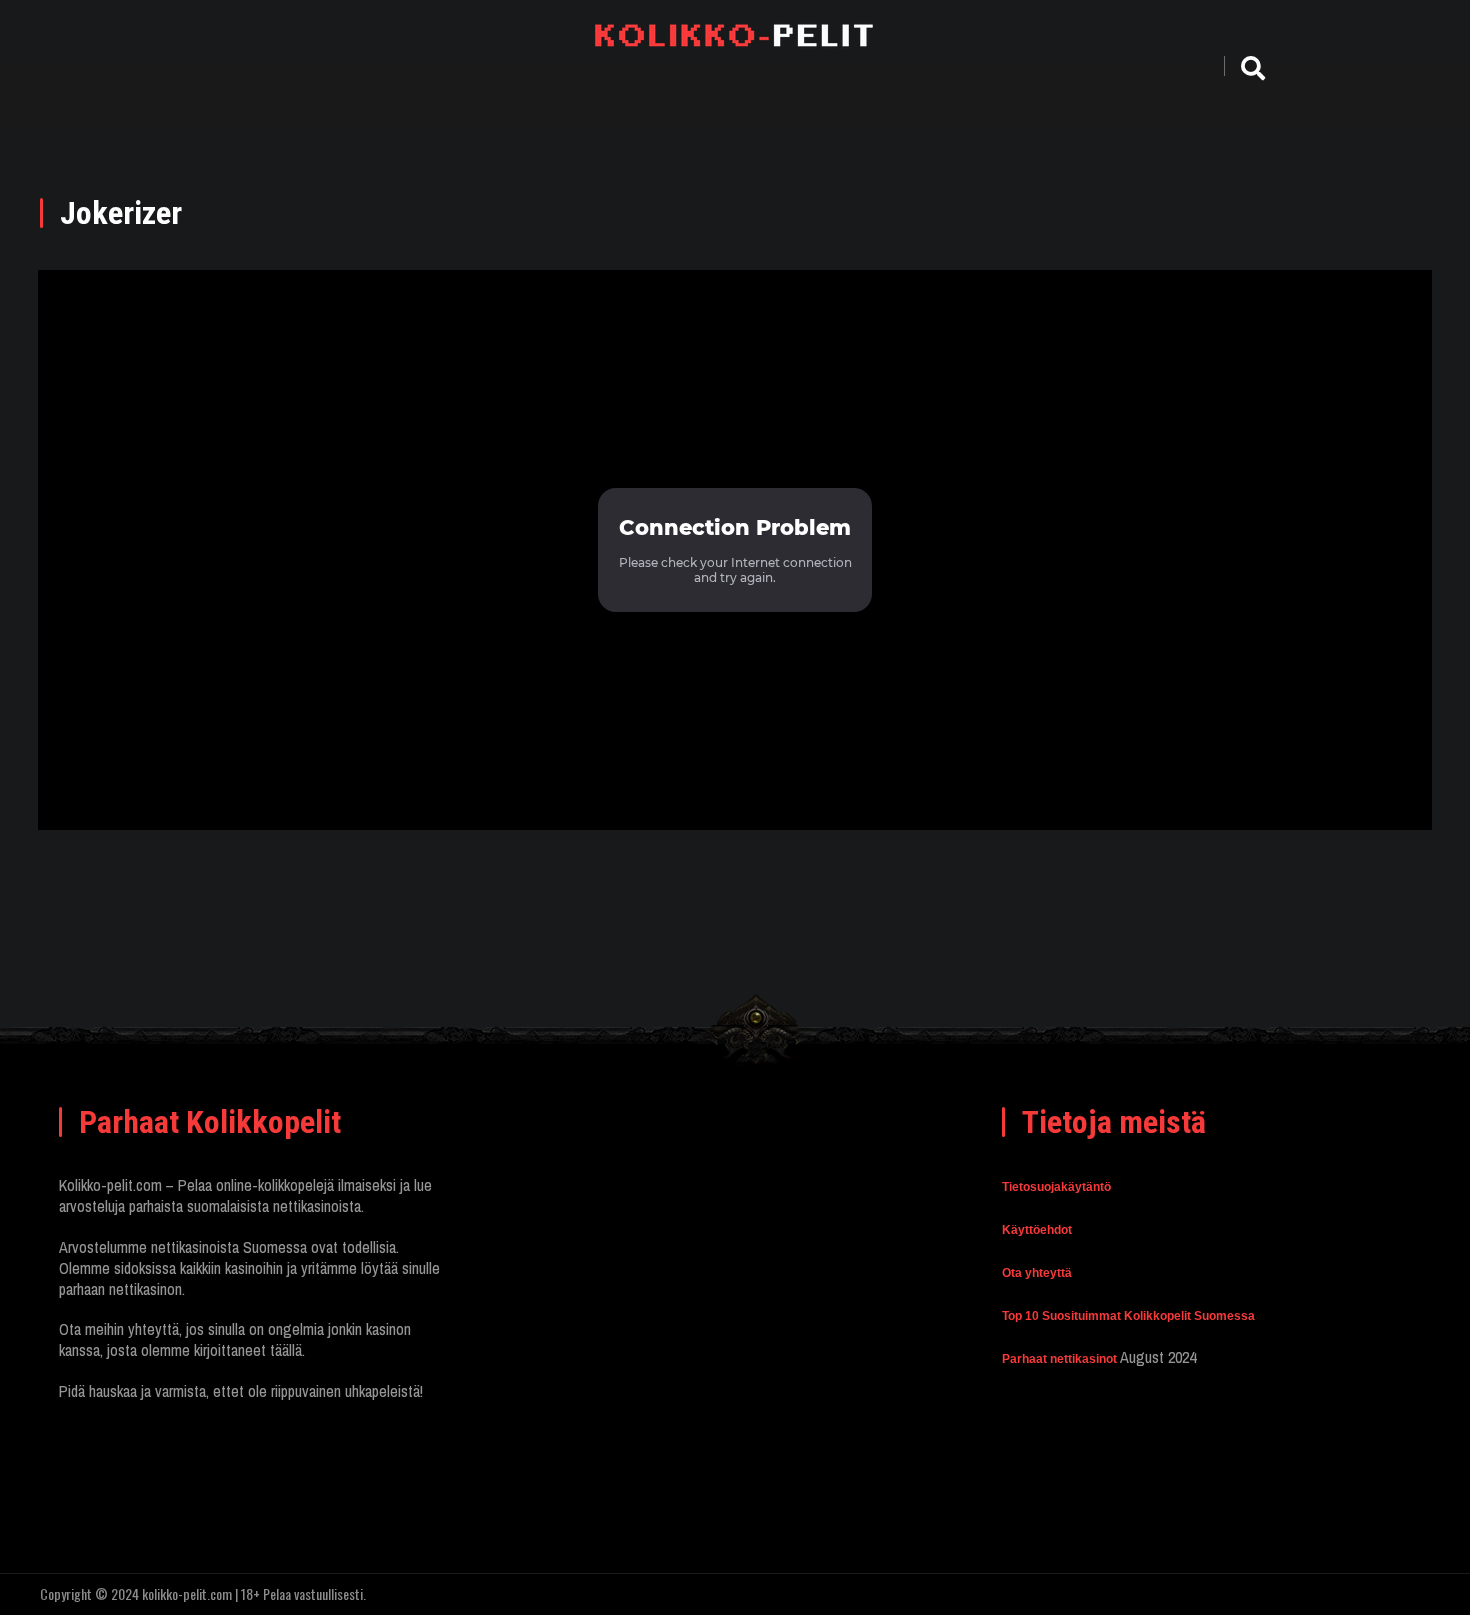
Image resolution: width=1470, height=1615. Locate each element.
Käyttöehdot (1037, 1230)
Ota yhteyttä (1037, 1273)
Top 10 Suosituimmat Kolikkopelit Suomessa (1128, 1316)
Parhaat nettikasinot (1059, 1359)
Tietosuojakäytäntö (1056, 1187)
